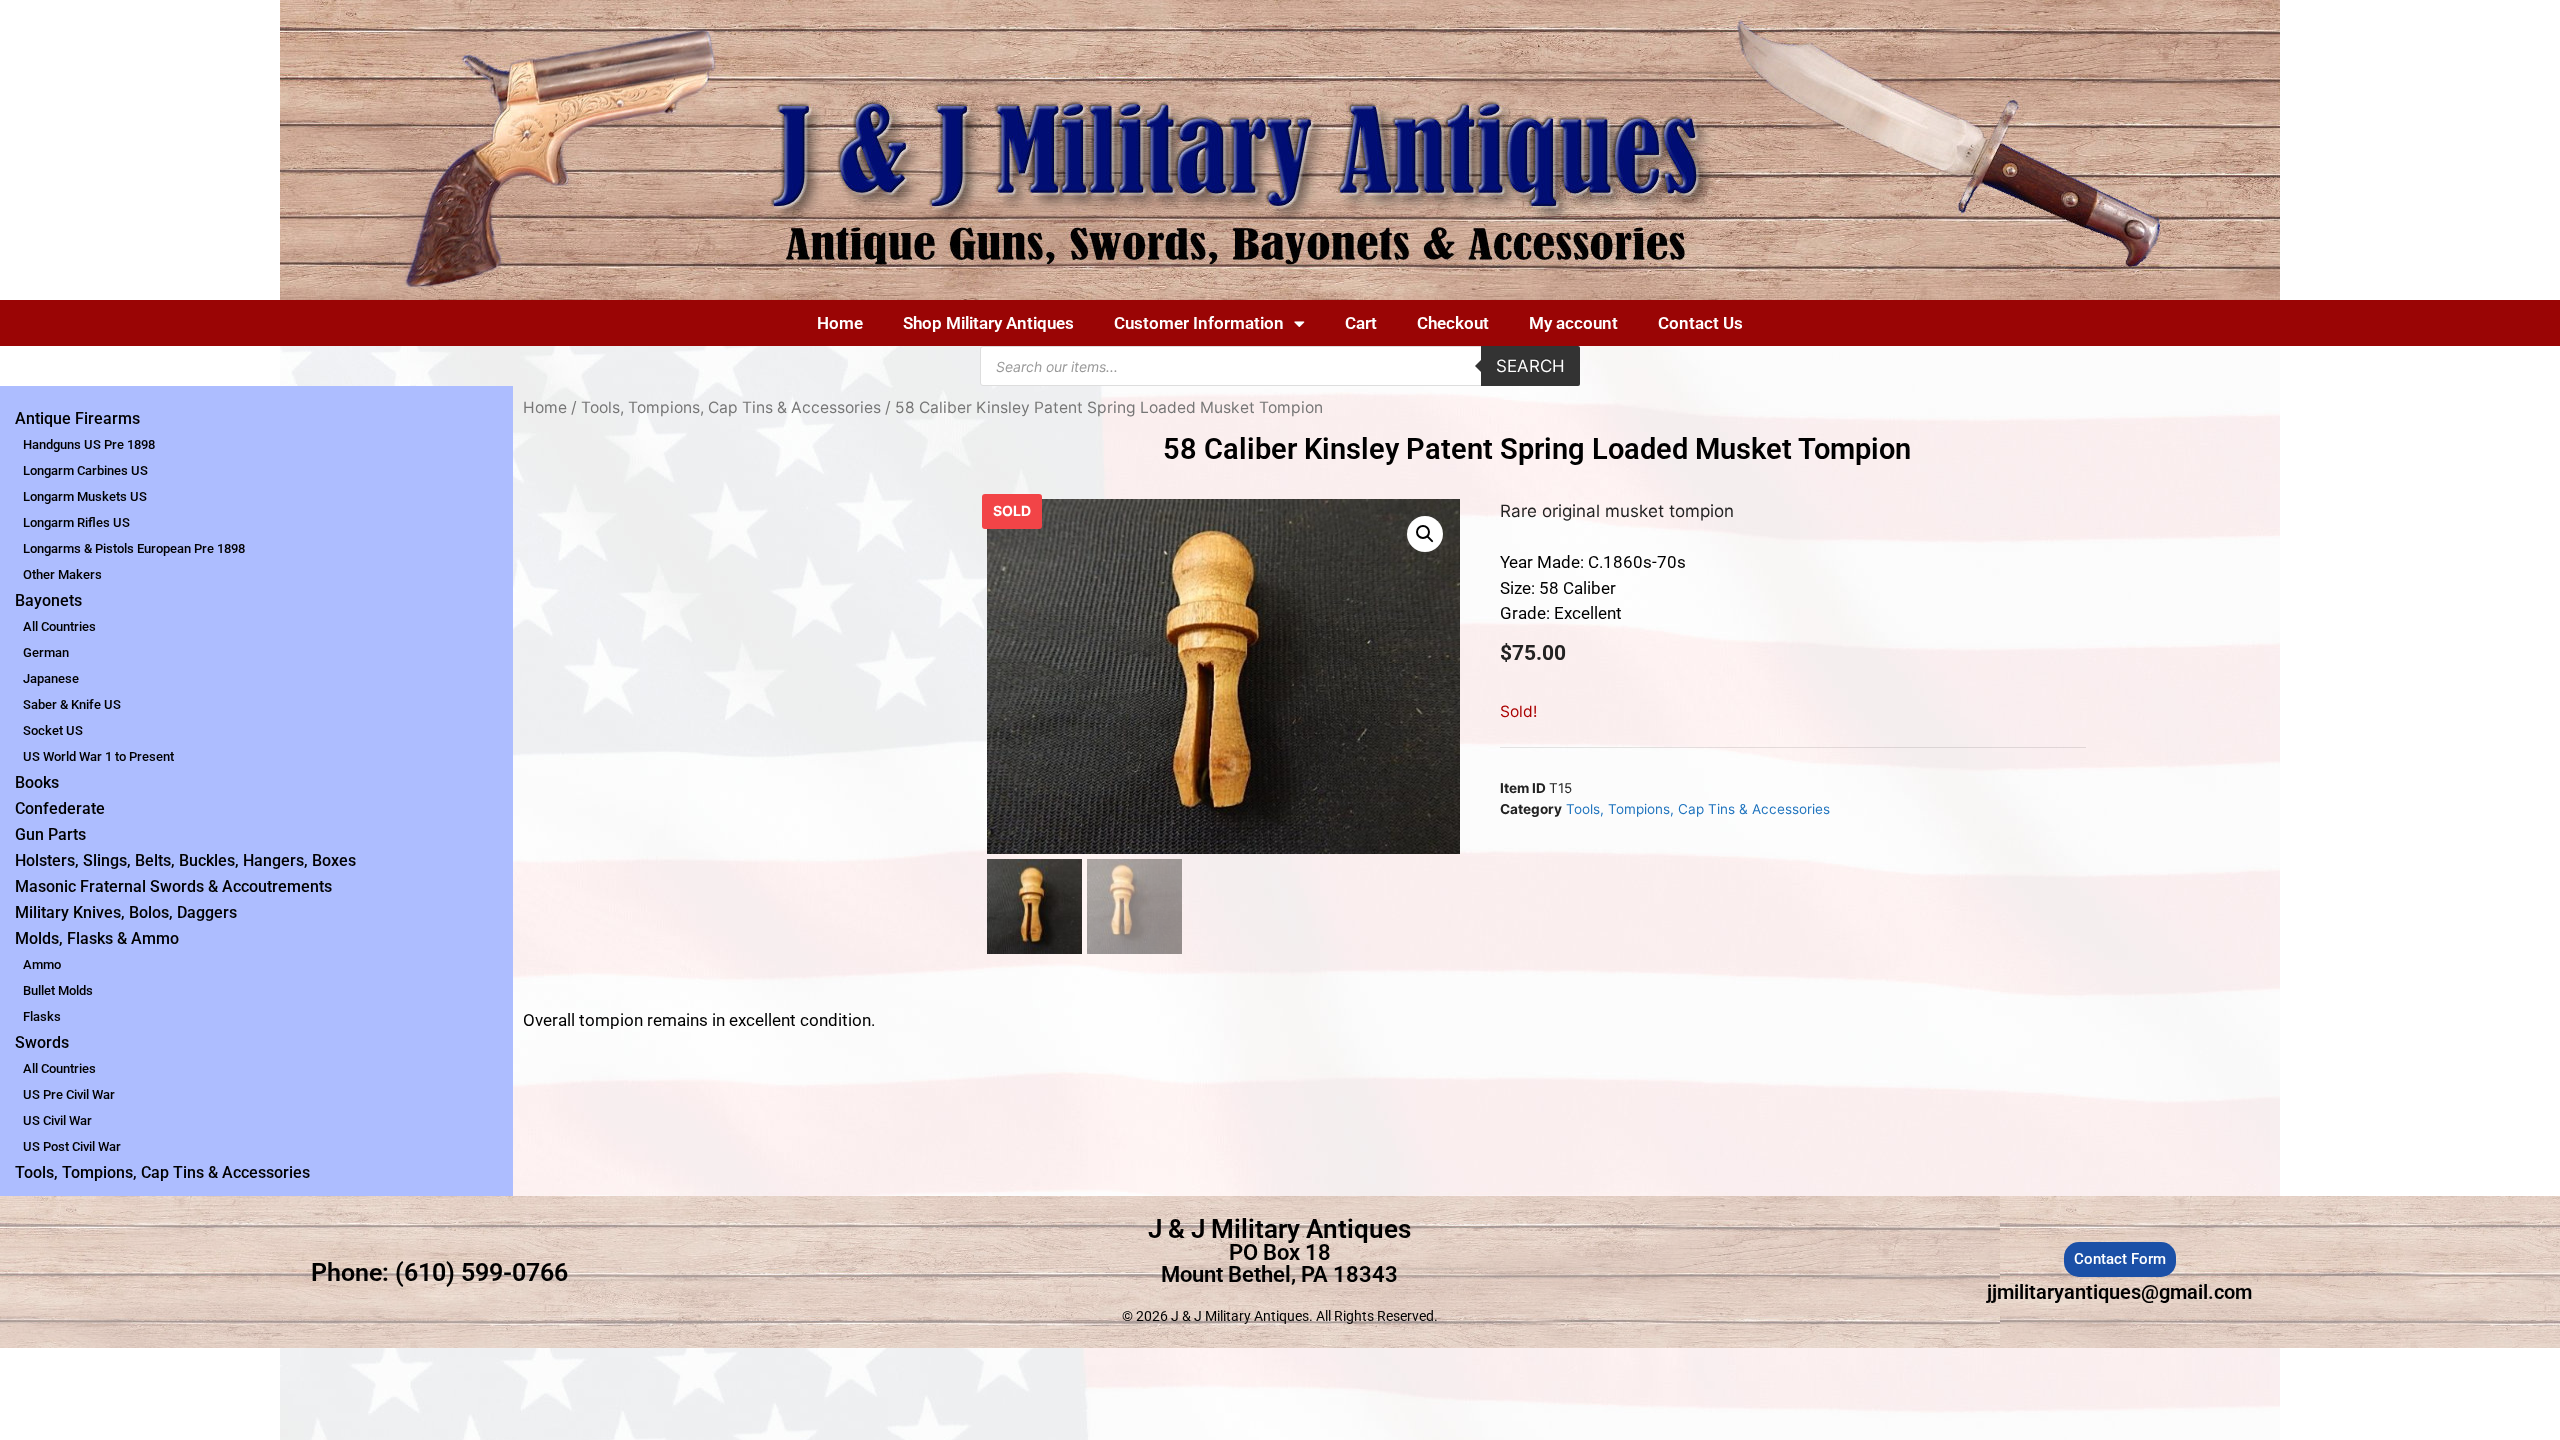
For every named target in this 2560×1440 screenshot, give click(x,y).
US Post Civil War (72, 1146)
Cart (1361, 323)
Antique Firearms (77, 418)
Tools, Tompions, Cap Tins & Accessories (162, 1172)
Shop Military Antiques (988, 323)
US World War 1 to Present (98, 756)
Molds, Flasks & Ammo (97, 938)
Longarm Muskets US (85, 496)
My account (1573, 323)
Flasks (42, 1016)
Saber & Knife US (72, 704)
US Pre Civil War (69, 1094)
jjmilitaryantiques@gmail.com (2119, 1292)
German (46, 652)
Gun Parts (50, 834)
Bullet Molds (58, 990)
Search (1530, 366)
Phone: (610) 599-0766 (439, 1272)
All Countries (59, 626)
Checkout (1453, 323)
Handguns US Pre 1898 (89, 444)
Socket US (53, 730)
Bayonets (48, 600)
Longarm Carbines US (85, 470)
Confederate (60, 808)
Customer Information (1199, 323)
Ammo (42, 964)
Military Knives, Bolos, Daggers (126, 912)
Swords (42, 1042)
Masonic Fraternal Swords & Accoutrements (173, 886)
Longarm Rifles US (76, 522)
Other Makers (62, 574)
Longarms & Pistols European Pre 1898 (134, 548)
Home (840, 323)
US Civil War (57, 1120)
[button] (1425, 534)
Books (37, 782)
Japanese (51, 678)
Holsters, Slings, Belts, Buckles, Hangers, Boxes (185, 860)
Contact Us (1700, 323)
